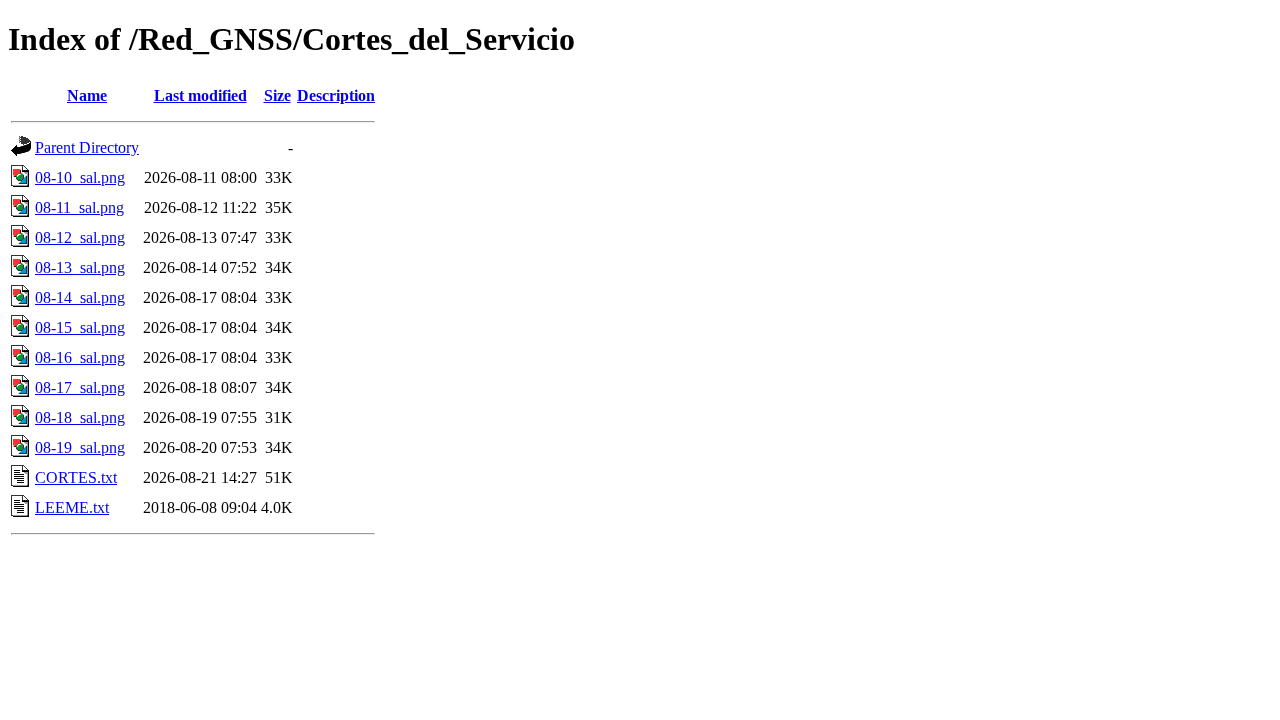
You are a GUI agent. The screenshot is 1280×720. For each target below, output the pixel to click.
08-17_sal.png (80, 387)
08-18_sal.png (80, 417)
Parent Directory (87, 147)
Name (87, 95)
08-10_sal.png (80, 177)
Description (336, 95)
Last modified (200, 95)
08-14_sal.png (80, 297)
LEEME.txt (72, 507)
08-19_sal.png (80, 447)
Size (277, 95)
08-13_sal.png (80, 267)
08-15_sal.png (80, 327)
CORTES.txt (76, 477)
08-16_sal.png (80, 357)
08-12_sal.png (80, 237)
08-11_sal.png (79, 207)
